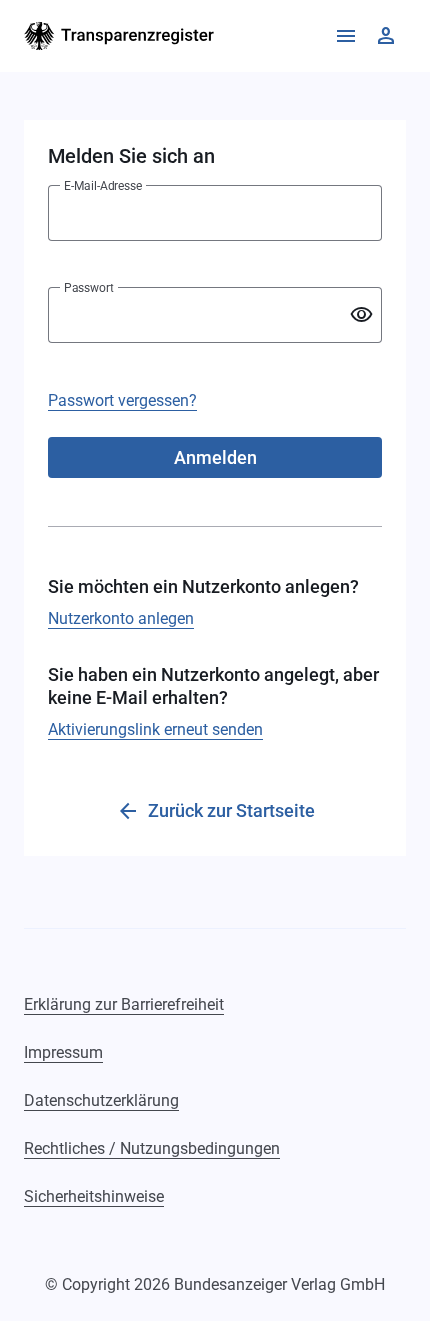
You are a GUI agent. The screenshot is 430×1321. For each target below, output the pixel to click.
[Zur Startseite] (119, 36)
